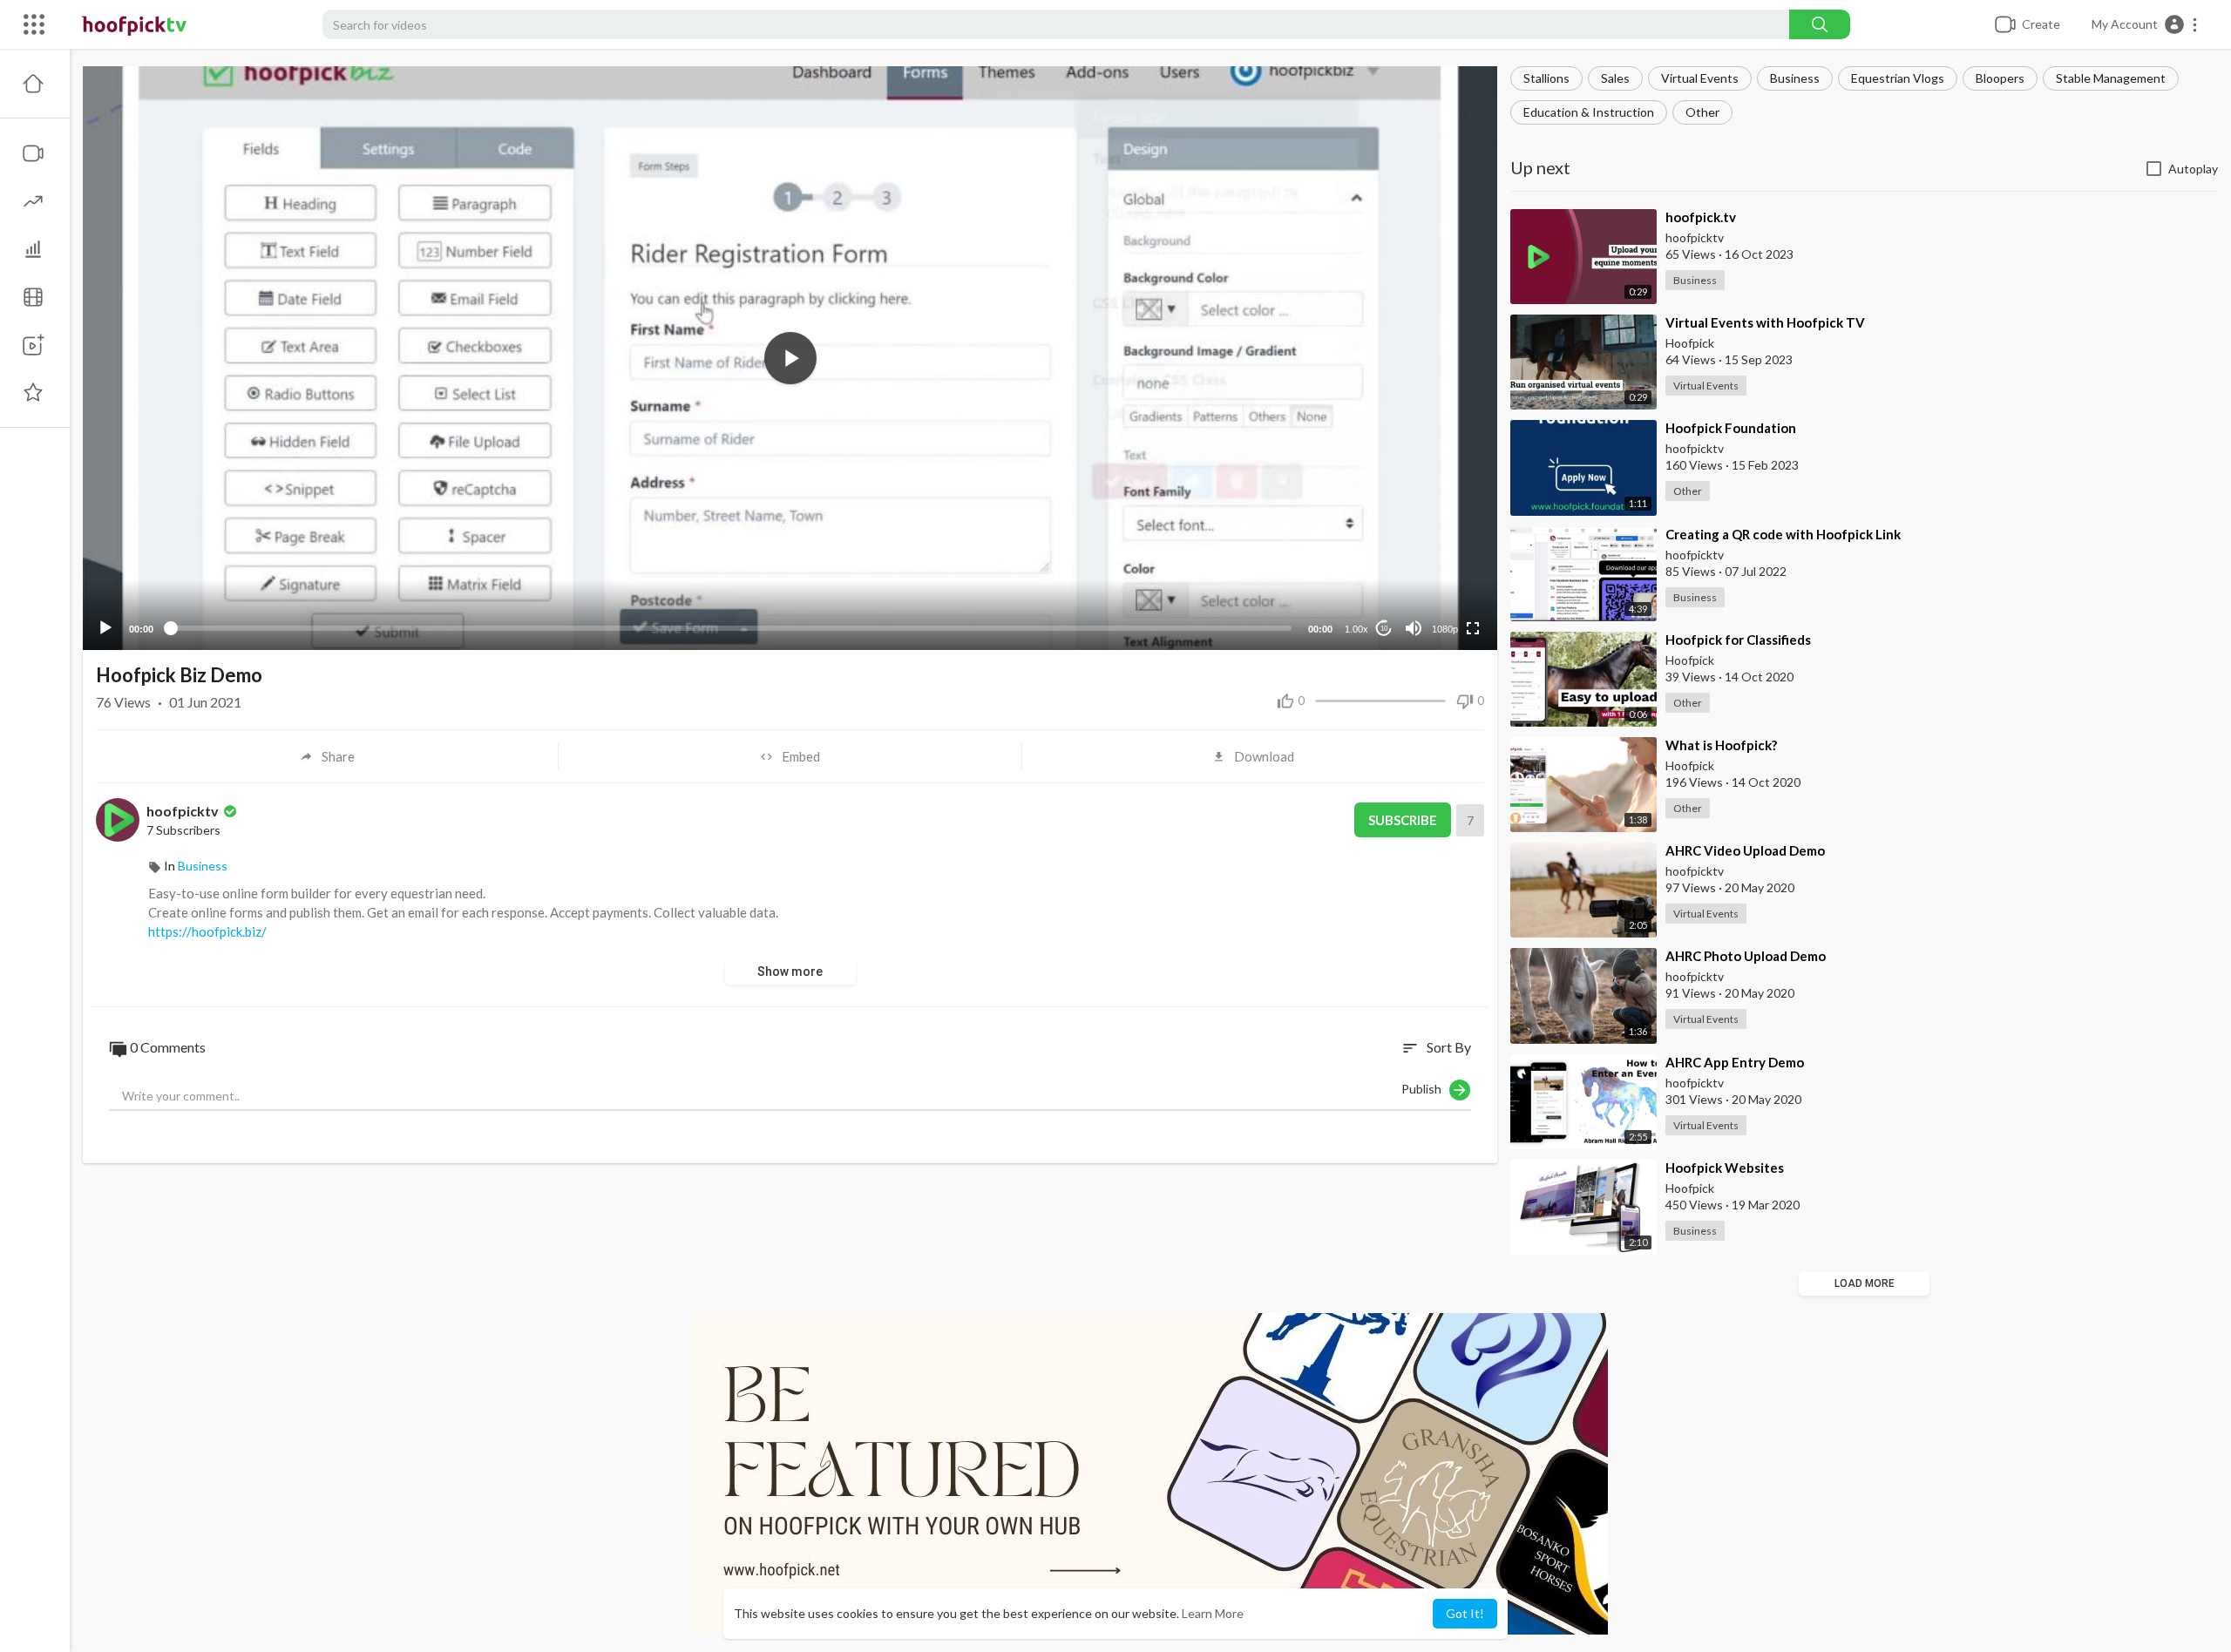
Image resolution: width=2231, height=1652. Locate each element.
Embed (801, 756)
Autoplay (2193, 169)
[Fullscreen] (1473, 628)
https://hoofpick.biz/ (207, 931)
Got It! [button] (1465, 1613)
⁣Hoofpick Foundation (1731, 428)
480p (1440, 586)
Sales (1615, 78)
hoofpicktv (184, 811)
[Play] (105, 628)
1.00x (1356, 629)
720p (1440, 560)
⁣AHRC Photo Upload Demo (1746, 956)
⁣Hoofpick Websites (1725, 1168)
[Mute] (1414, 628)
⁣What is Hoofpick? (1721, 745)
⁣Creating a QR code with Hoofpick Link (1783, 534)
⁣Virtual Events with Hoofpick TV (1765, 322)
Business (1795, 78)
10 (1384, 629)
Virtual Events (1700, 78)
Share (338, 756)
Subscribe (1403, 820)
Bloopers (2000, 78)
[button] (2145, 24)
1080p (1445, 629)
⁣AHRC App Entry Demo (1735, 1062)
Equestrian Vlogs (1898, 78)
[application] (790, 358)
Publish (1425, 1088)
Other (1702, 112)
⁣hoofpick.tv (1701, 217)
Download (1264, 756)
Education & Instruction (1589, 112)
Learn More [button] (1213, 1613)
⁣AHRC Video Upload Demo (1745, 850)
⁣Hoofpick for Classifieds (1738, 640)
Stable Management (2111, 78)
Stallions (1546, 78)
